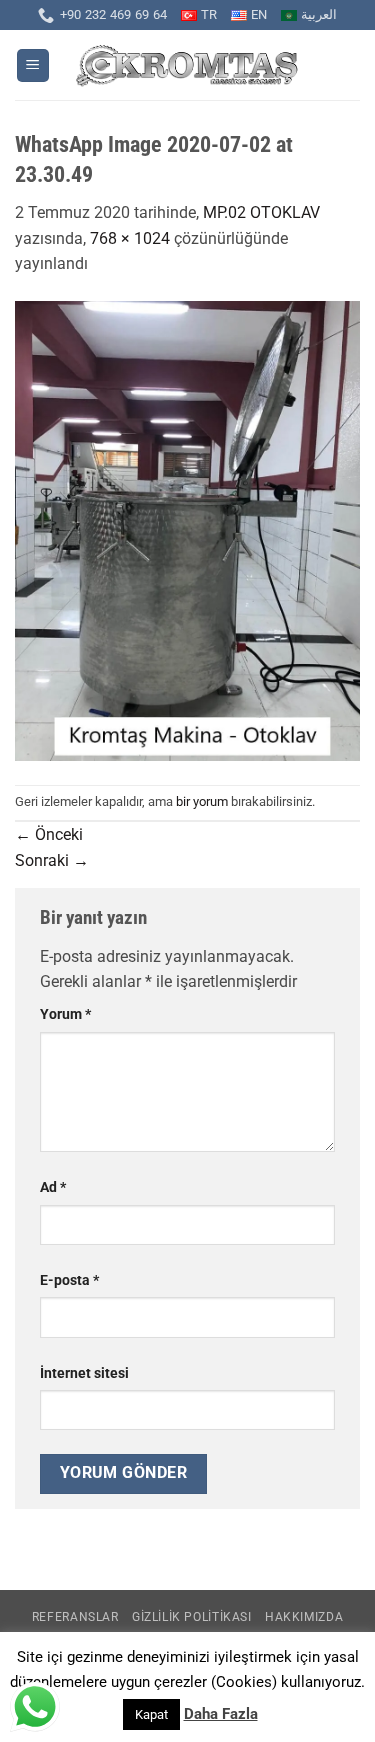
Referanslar (75, 1617)
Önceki (49, 834)
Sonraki (52, 860)
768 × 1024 (130, 238)
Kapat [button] (151, 1714)
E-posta (69, 1280)
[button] (33, 65)
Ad (53, 1187)
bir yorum (202, 801)
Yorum (65, 1014)
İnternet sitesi (84, 1373)
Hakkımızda (304, 1617)
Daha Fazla (221, 1714)
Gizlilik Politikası (192, 1617)
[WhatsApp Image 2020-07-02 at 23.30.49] (187, 529)
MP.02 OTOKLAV (261, 212)
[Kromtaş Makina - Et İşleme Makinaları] (187, 65)
